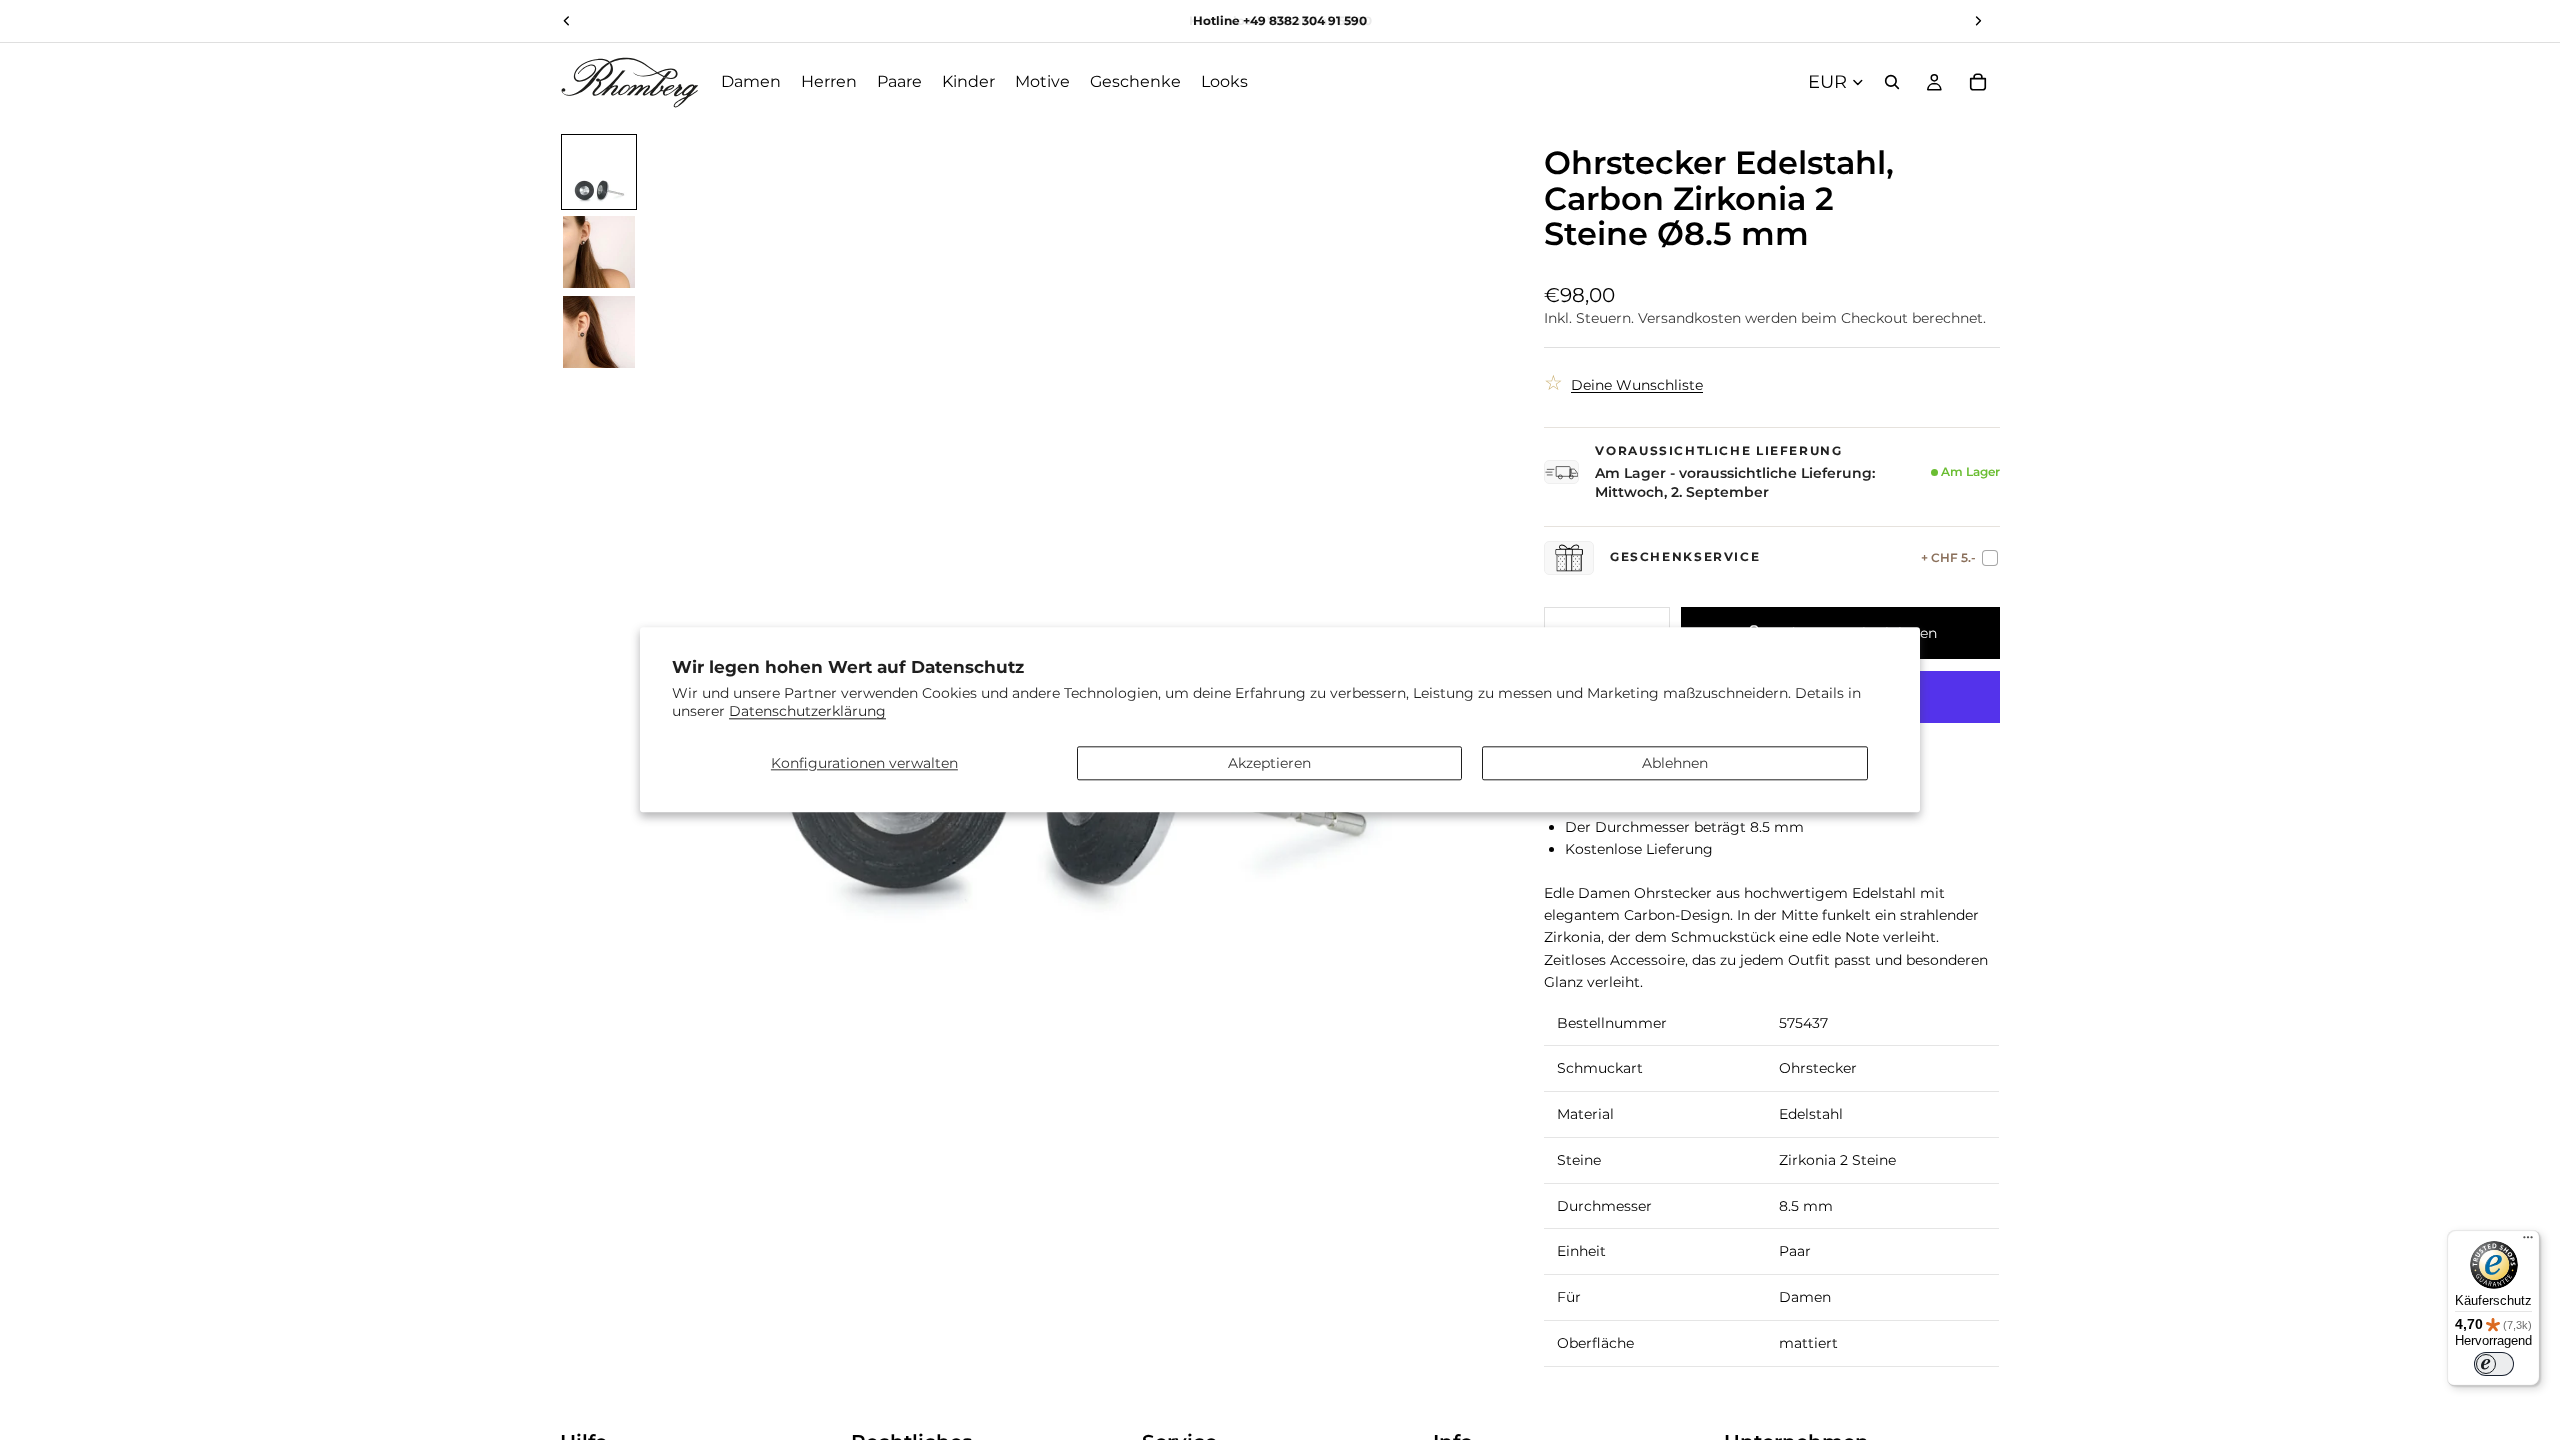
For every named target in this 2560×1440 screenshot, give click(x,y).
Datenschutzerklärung (807, 712)
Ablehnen (1675, 763)
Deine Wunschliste (1637, 385)
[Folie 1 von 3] (599, 172)
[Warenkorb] (1978, 82)
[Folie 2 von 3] (599, 252)
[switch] (2494, 1364)
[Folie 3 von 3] (599, 332)
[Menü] (2528, 1242)
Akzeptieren (1269, 763)
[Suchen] (1892, 82)
